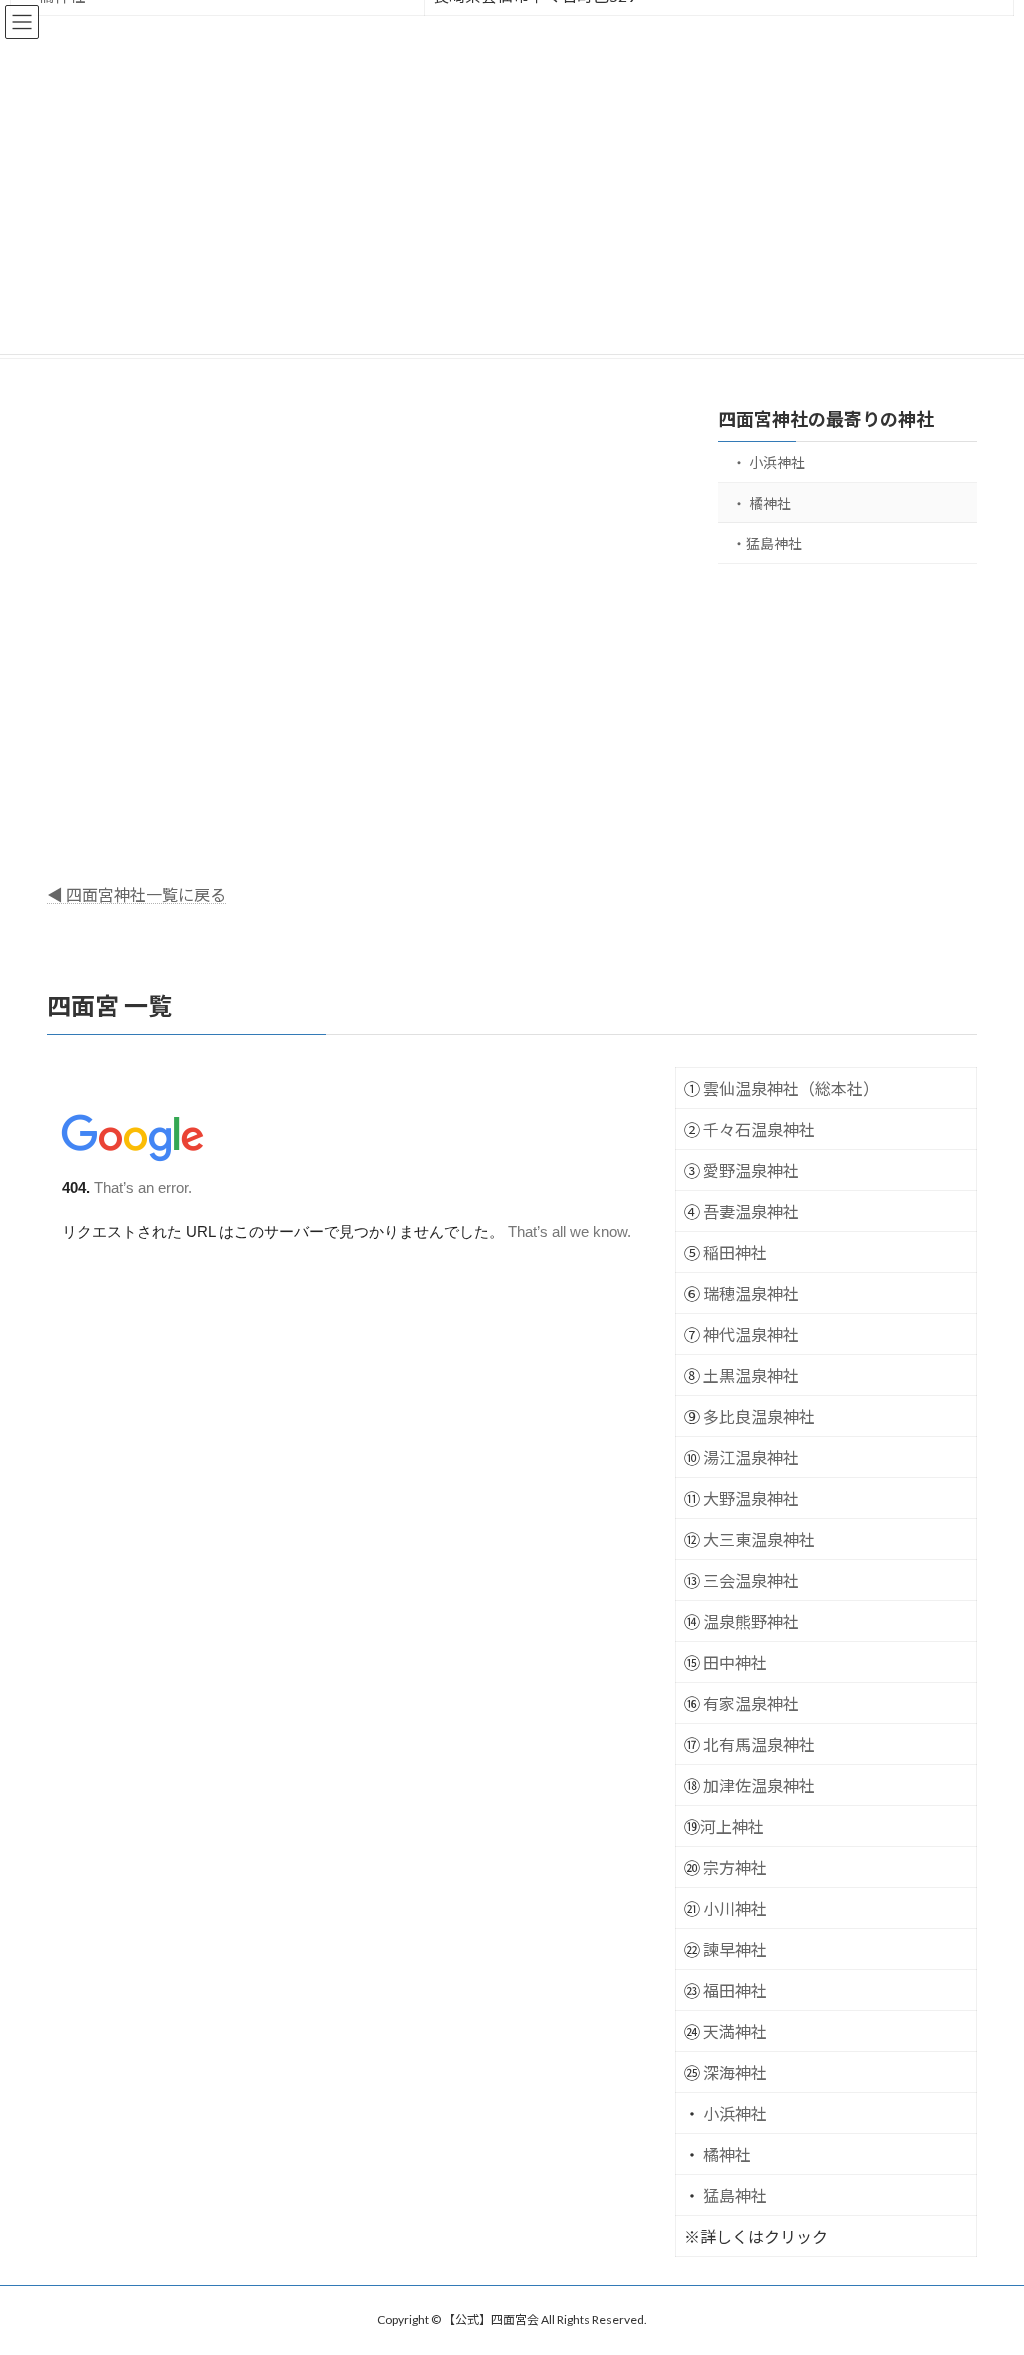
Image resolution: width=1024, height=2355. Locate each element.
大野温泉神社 (751, 1498)
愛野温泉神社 (751, 1170)
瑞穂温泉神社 (751, 1293)
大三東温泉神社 (759, 1539)
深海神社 (735, 2072)
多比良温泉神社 (759, 1416)
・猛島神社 (767, 544)
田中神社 (735, 1662)
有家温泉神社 (751, 1703)
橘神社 (727, 2154)
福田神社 (735, 1990)
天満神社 (735, 2031)
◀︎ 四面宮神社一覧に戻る (136, 894)
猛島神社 (735, 2195)
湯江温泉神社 (751, 1457)
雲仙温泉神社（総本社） (791, 1088)
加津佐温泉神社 (759, 1785)
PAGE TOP (980, 2265)
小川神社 (735, 1908)
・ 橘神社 (761, 503)
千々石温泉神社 (759, 1129)
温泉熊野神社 (751, 1621)
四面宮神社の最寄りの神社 (826, 419)
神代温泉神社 (751, 1334)
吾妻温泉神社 (751, 1211)
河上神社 (732, 1826)
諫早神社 (735, 1949)
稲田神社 (735, 1252)
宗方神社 (735, 1867)
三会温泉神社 (751, 1580)
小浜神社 (735, 2113)
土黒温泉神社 (751, 1375)
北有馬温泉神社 (759, 1744)
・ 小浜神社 (768, 462)
